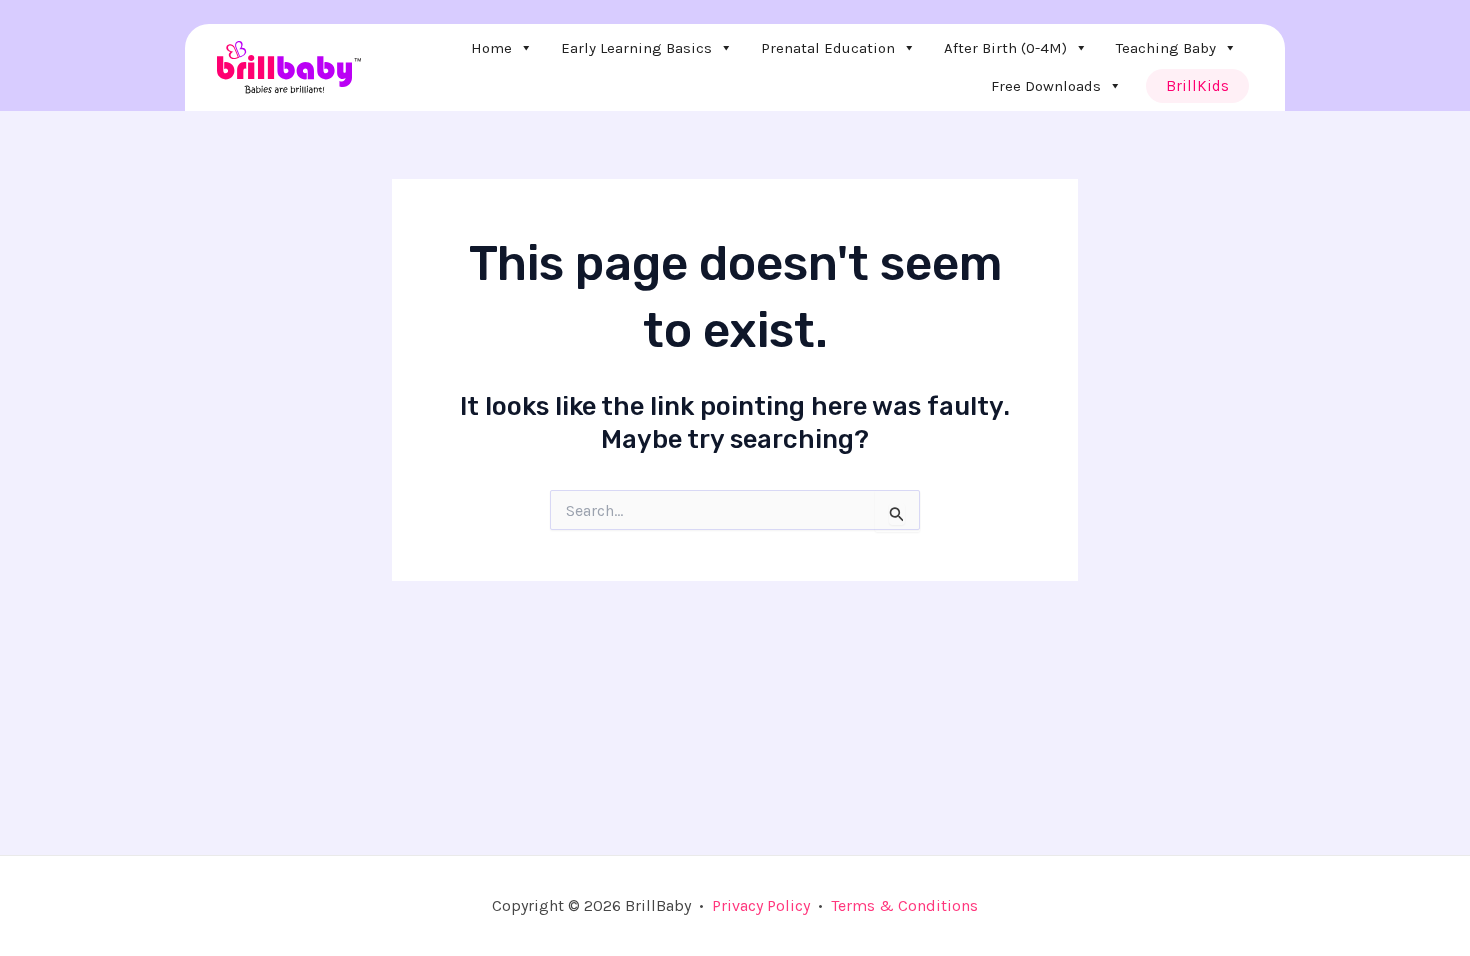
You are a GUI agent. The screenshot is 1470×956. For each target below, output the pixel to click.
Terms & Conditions (904, 905)
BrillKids (1197, 86)
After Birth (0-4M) (1005, 48)
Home (491, 48)
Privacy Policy (761, 905)
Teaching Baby (1166, 48)
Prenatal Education (828, 48)
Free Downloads (1046, 86)
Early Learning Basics (636, 48)
